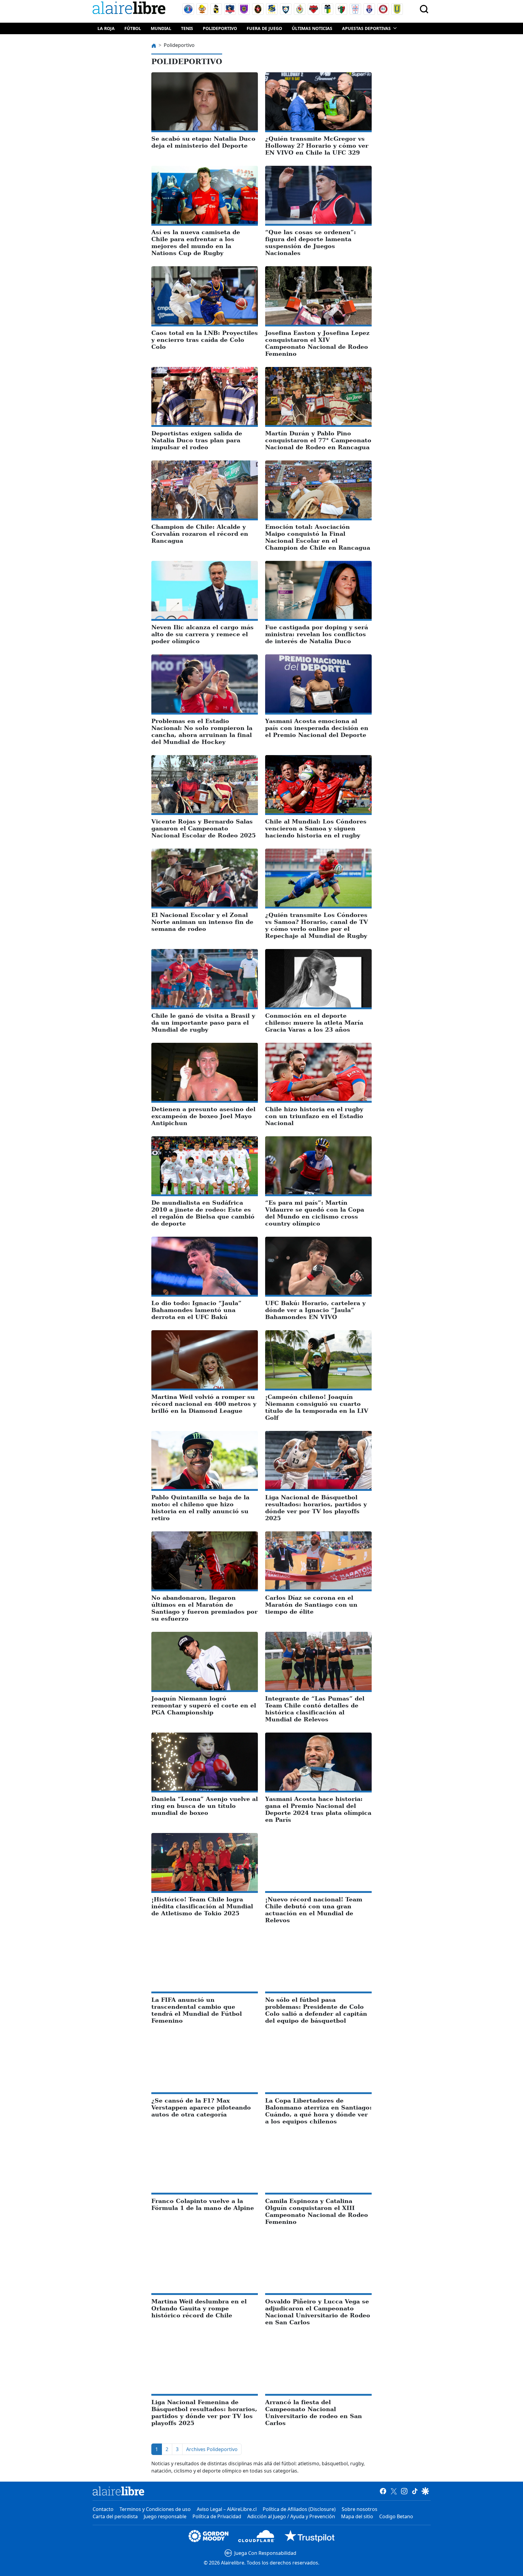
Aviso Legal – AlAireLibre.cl (227, 2509)
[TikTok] (415, 2491)
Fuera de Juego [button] (264, 28)
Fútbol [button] (133, 28)
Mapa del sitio (357, 2516)
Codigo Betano (396, 2516)
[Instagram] (404, 2491)
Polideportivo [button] (220, 28)
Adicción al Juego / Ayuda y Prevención (291, 2516)
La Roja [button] (106, 28)
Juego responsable (165, 2516)
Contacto (103, 2509)
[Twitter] (394, 2491)
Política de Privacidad (217, 2516)
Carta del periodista (115, 2516)
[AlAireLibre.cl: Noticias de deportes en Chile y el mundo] (118, 2491)
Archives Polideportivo (212, 2449)
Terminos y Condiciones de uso (155, 2509)
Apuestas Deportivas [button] (366, 28)
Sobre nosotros (360, 2509)
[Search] (424, 9)
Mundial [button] (161, 28)
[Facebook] (383, 2491)
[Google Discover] (425, 2491)
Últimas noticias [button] (312, 28)
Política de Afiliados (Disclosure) (299, 2509)
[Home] (130, 9)
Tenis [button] (187, 28)
